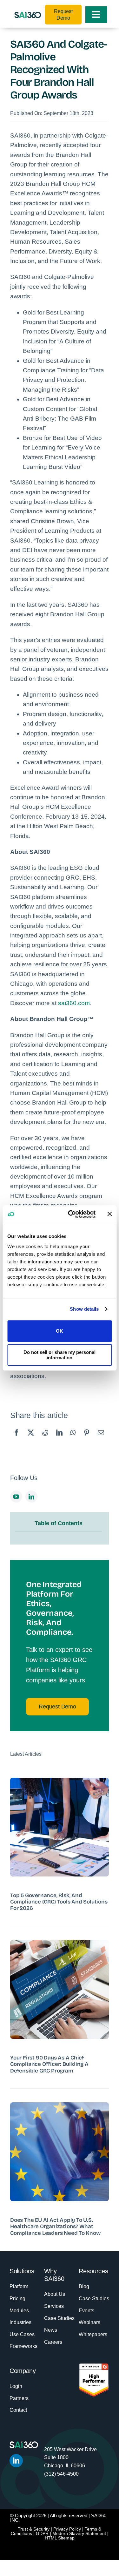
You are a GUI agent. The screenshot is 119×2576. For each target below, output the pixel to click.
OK (60, 1331)
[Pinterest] (87, 1439)
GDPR (42, 2533)
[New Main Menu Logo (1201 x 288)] (28, 15)
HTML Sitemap (60, 2538)
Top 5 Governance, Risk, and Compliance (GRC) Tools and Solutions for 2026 (59, 1902)
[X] (31, 1439)
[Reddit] (45, 1439)
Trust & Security (34, 2529)
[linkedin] (31, 1497)
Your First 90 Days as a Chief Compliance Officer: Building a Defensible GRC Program (49, 2064)
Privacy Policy (67, 2529)
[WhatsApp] (73, 1439)
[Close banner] (109, 1214)
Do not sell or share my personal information (60, 1355)
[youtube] (16, 1497)
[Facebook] (17, 1439)
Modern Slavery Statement (79, 2533)
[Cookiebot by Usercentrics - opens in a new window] (71, 1214)
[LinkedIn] (59, 1439)
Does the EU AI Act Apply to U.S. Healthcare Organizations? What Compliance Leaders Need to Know (55, 2227)
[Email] (101, 1439)
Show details (84, 1309)
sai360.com (74, 1003)
